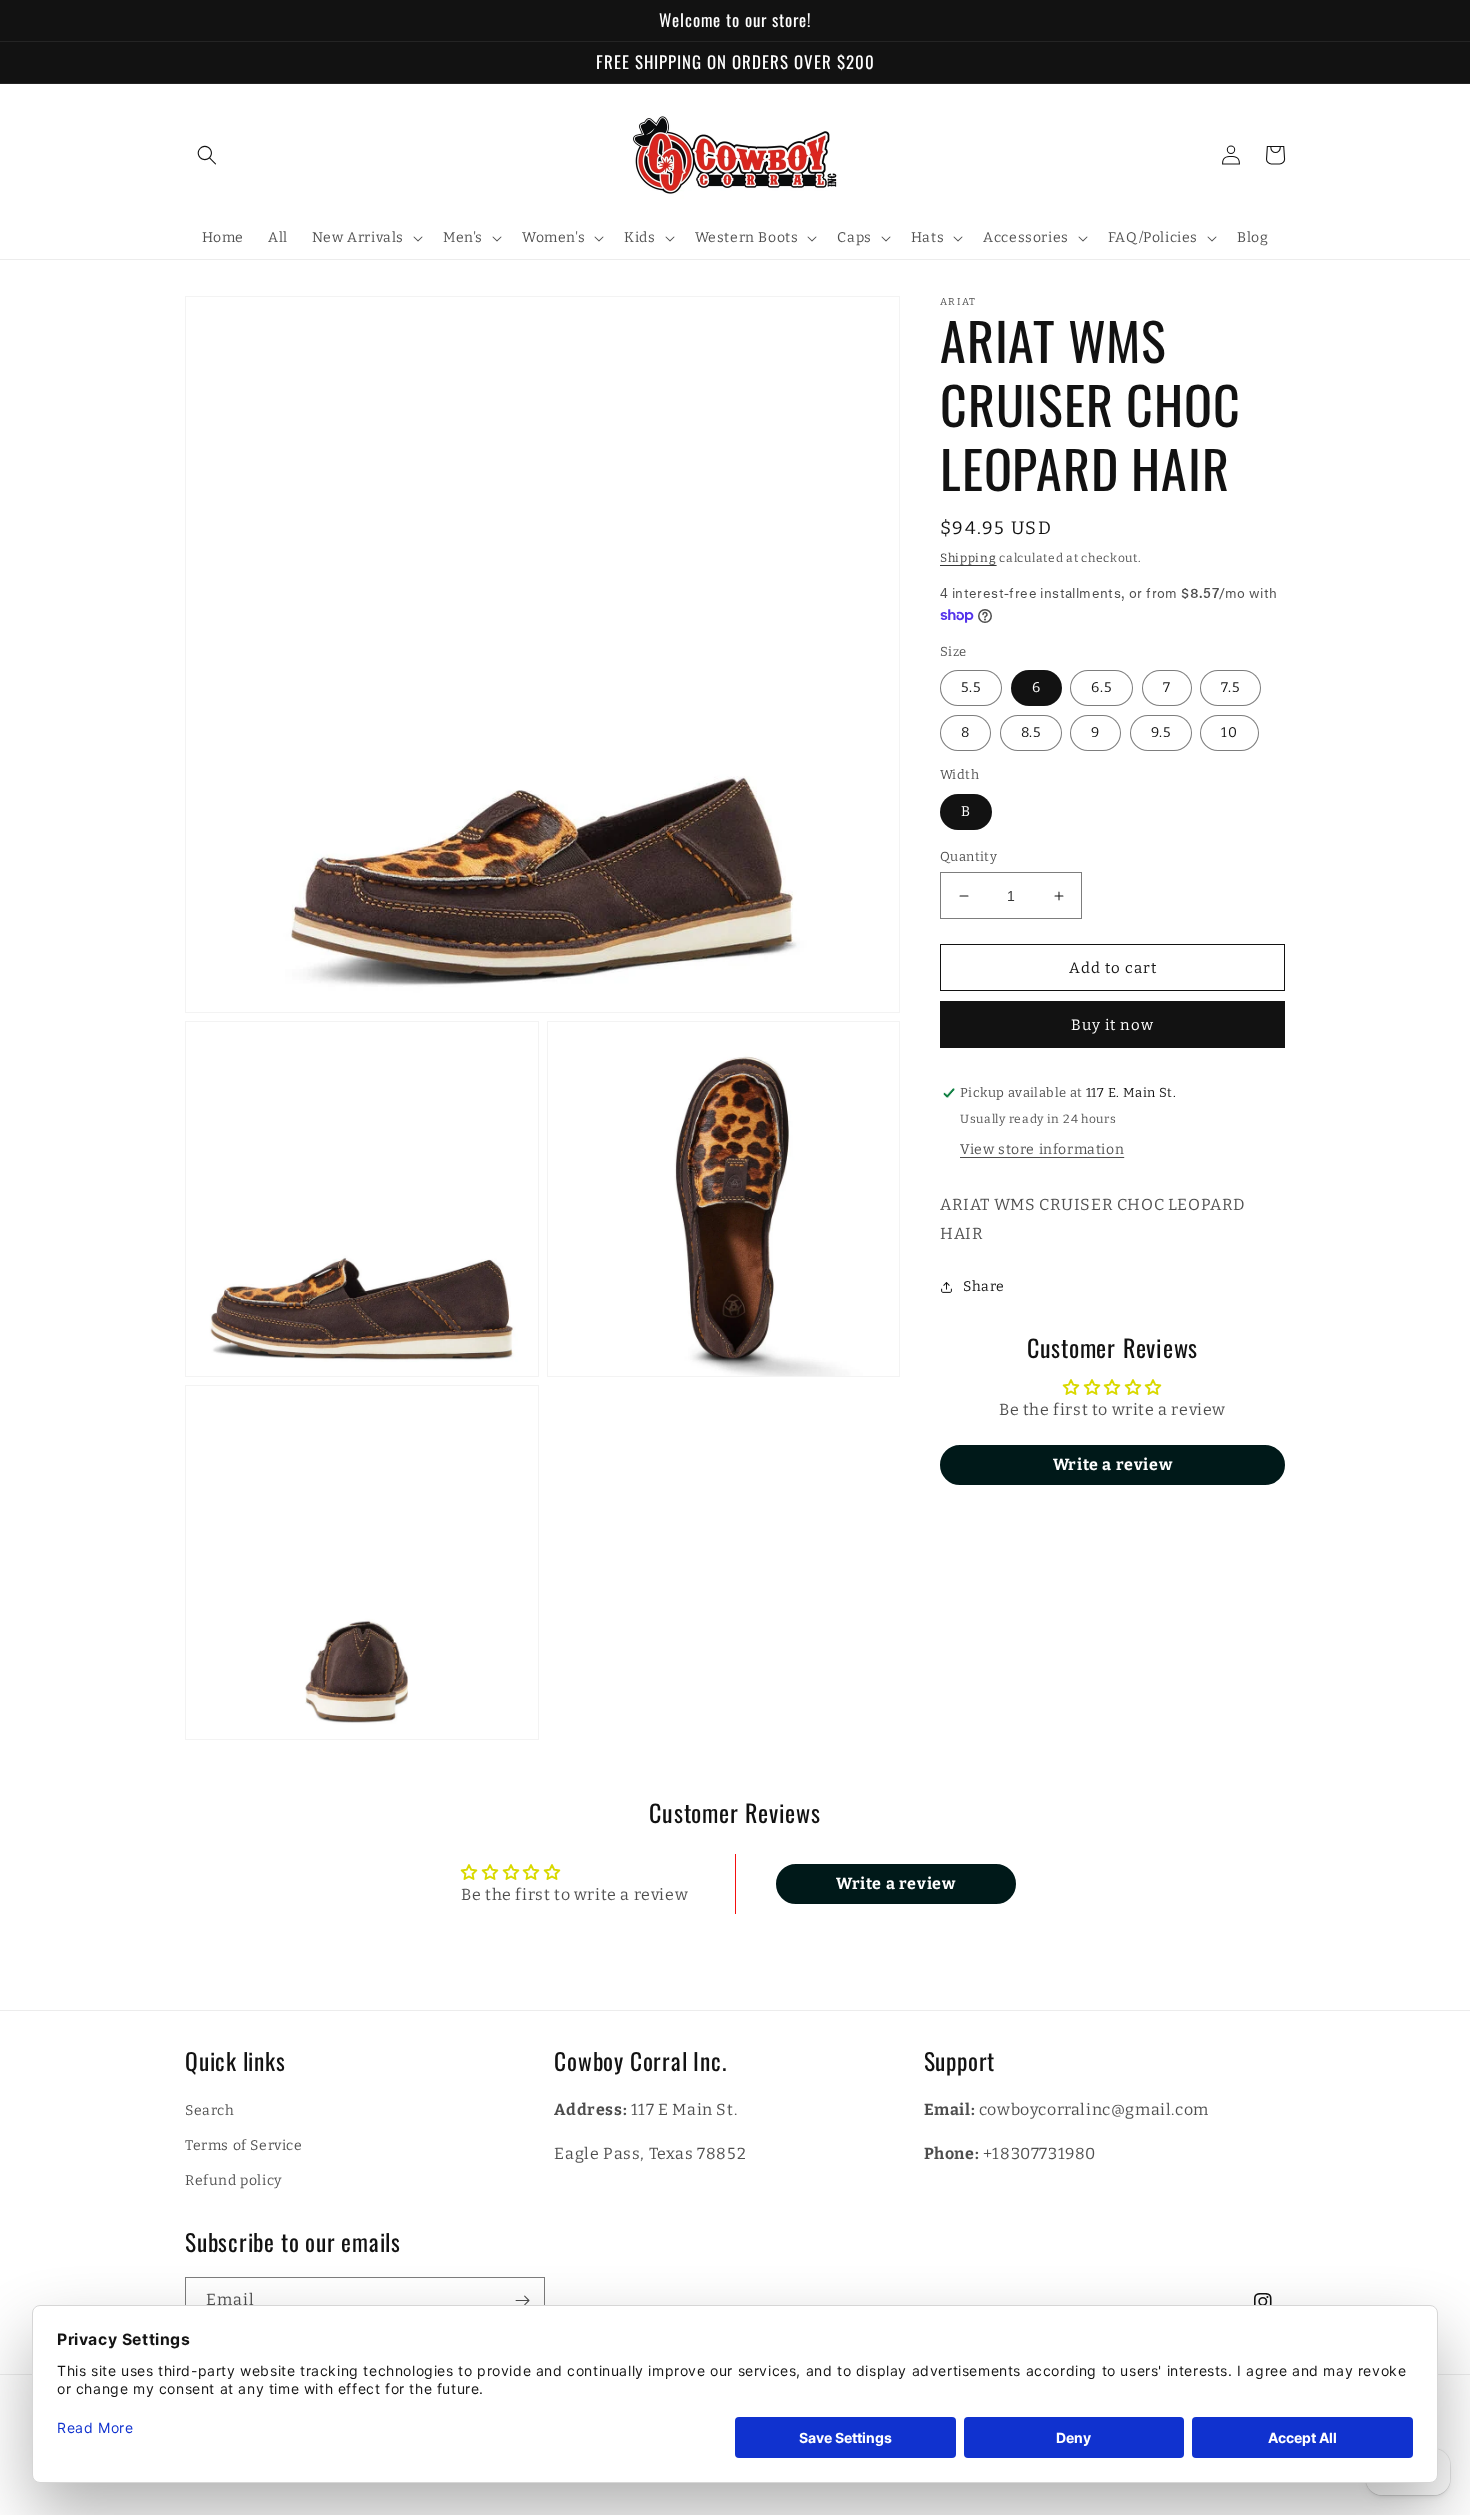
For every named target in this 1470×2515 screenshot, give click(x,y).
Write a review (1112, 1465)
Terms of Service (244, 2145)
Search (210, 2110)
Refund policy (233, 2180)
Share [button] (984, 1286)
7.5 (1230, 688)
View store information (1042, 1150)
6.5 (1101, 688)
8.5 (1031, 733)
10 (1229, 733)
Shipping (968, 558)
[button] (207, 155)
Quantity (968, 856)
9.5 (1161, 733)
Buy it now (1112, 1026)
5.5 (971, 688)
